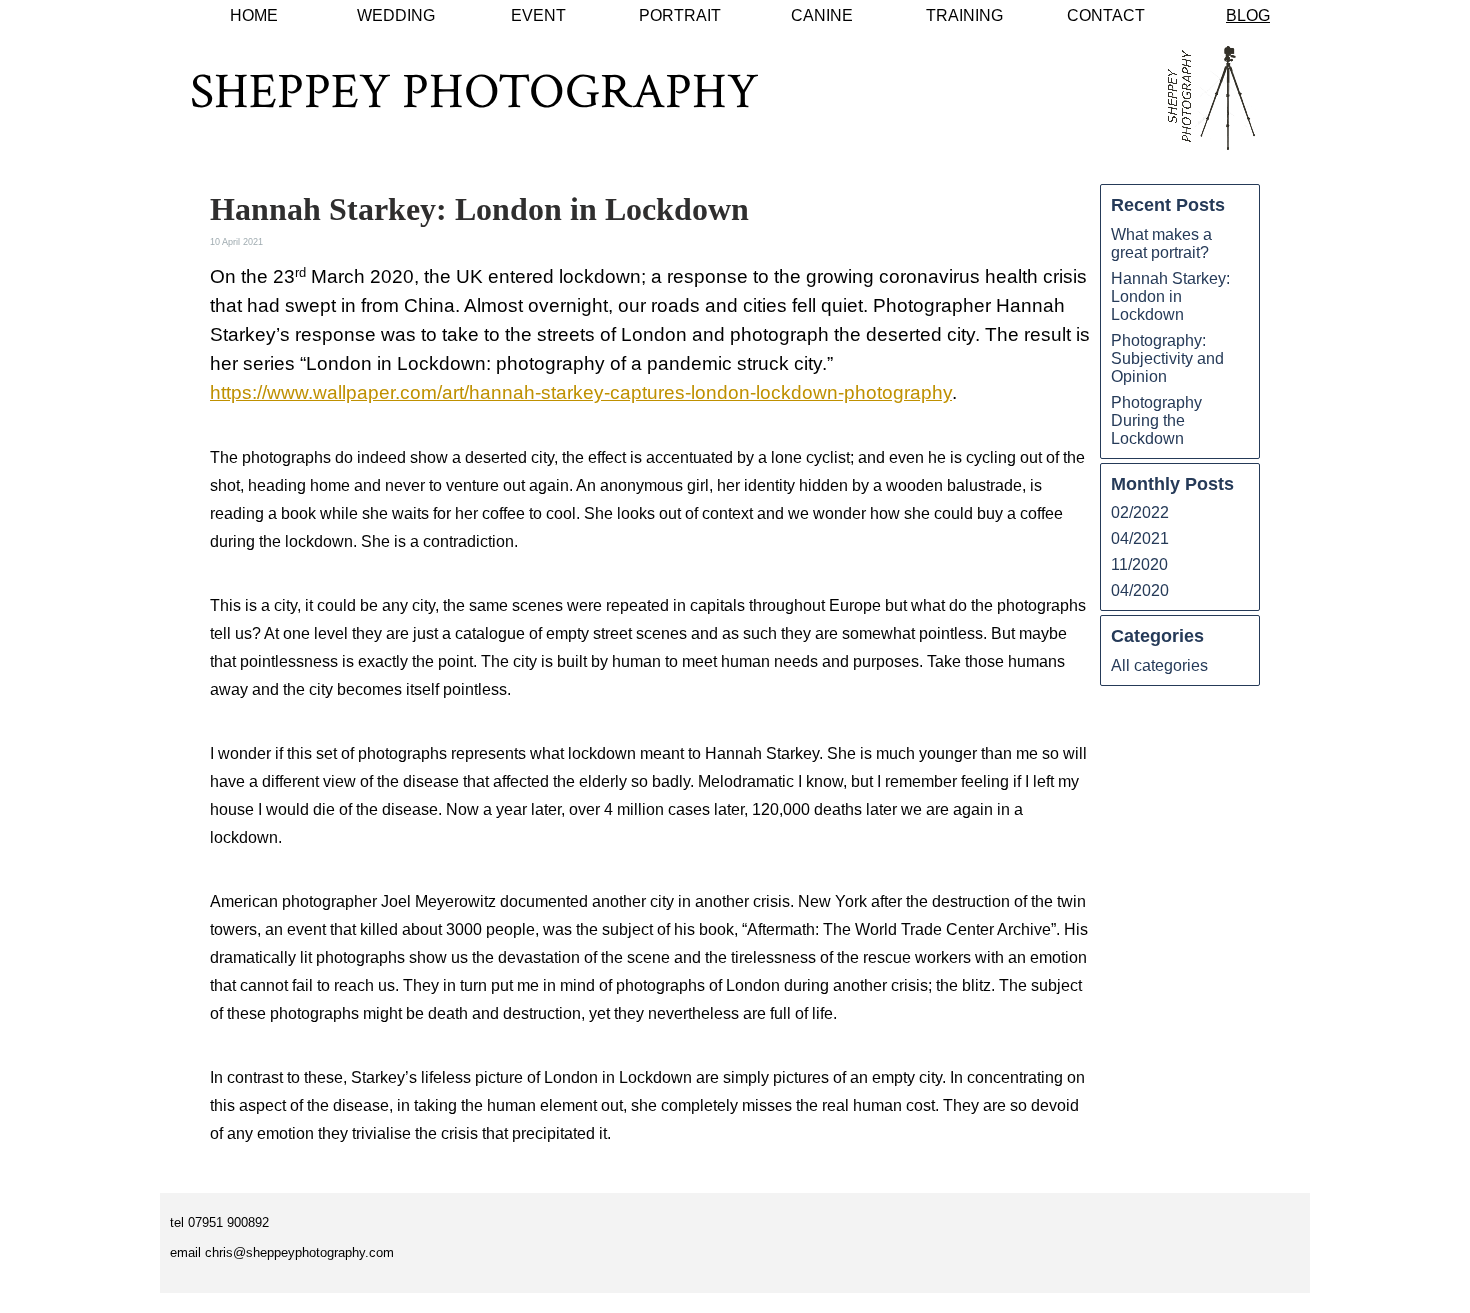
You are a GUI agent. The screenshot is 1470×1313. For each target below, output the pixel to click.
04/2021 (1140, 538)
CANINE (822, 15)
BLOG (1248, 15)
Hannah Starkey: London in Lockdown (1170, 296)
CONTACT (1106, 15)
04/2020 (1140, 590)
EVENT (538, 15)
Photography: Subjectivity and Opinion (1167, 358)
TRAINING (964, 15)
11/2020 (1139, 564)
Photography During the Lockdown (1156, 420)
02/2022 (1140, 512)
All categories (1159, 665)
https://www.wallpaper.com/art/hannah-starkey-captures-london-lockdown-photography (581, 392)
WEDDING (396, 15)
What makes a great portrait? (1161, 243)
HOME (254, 15)
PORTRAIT (680, 15)
